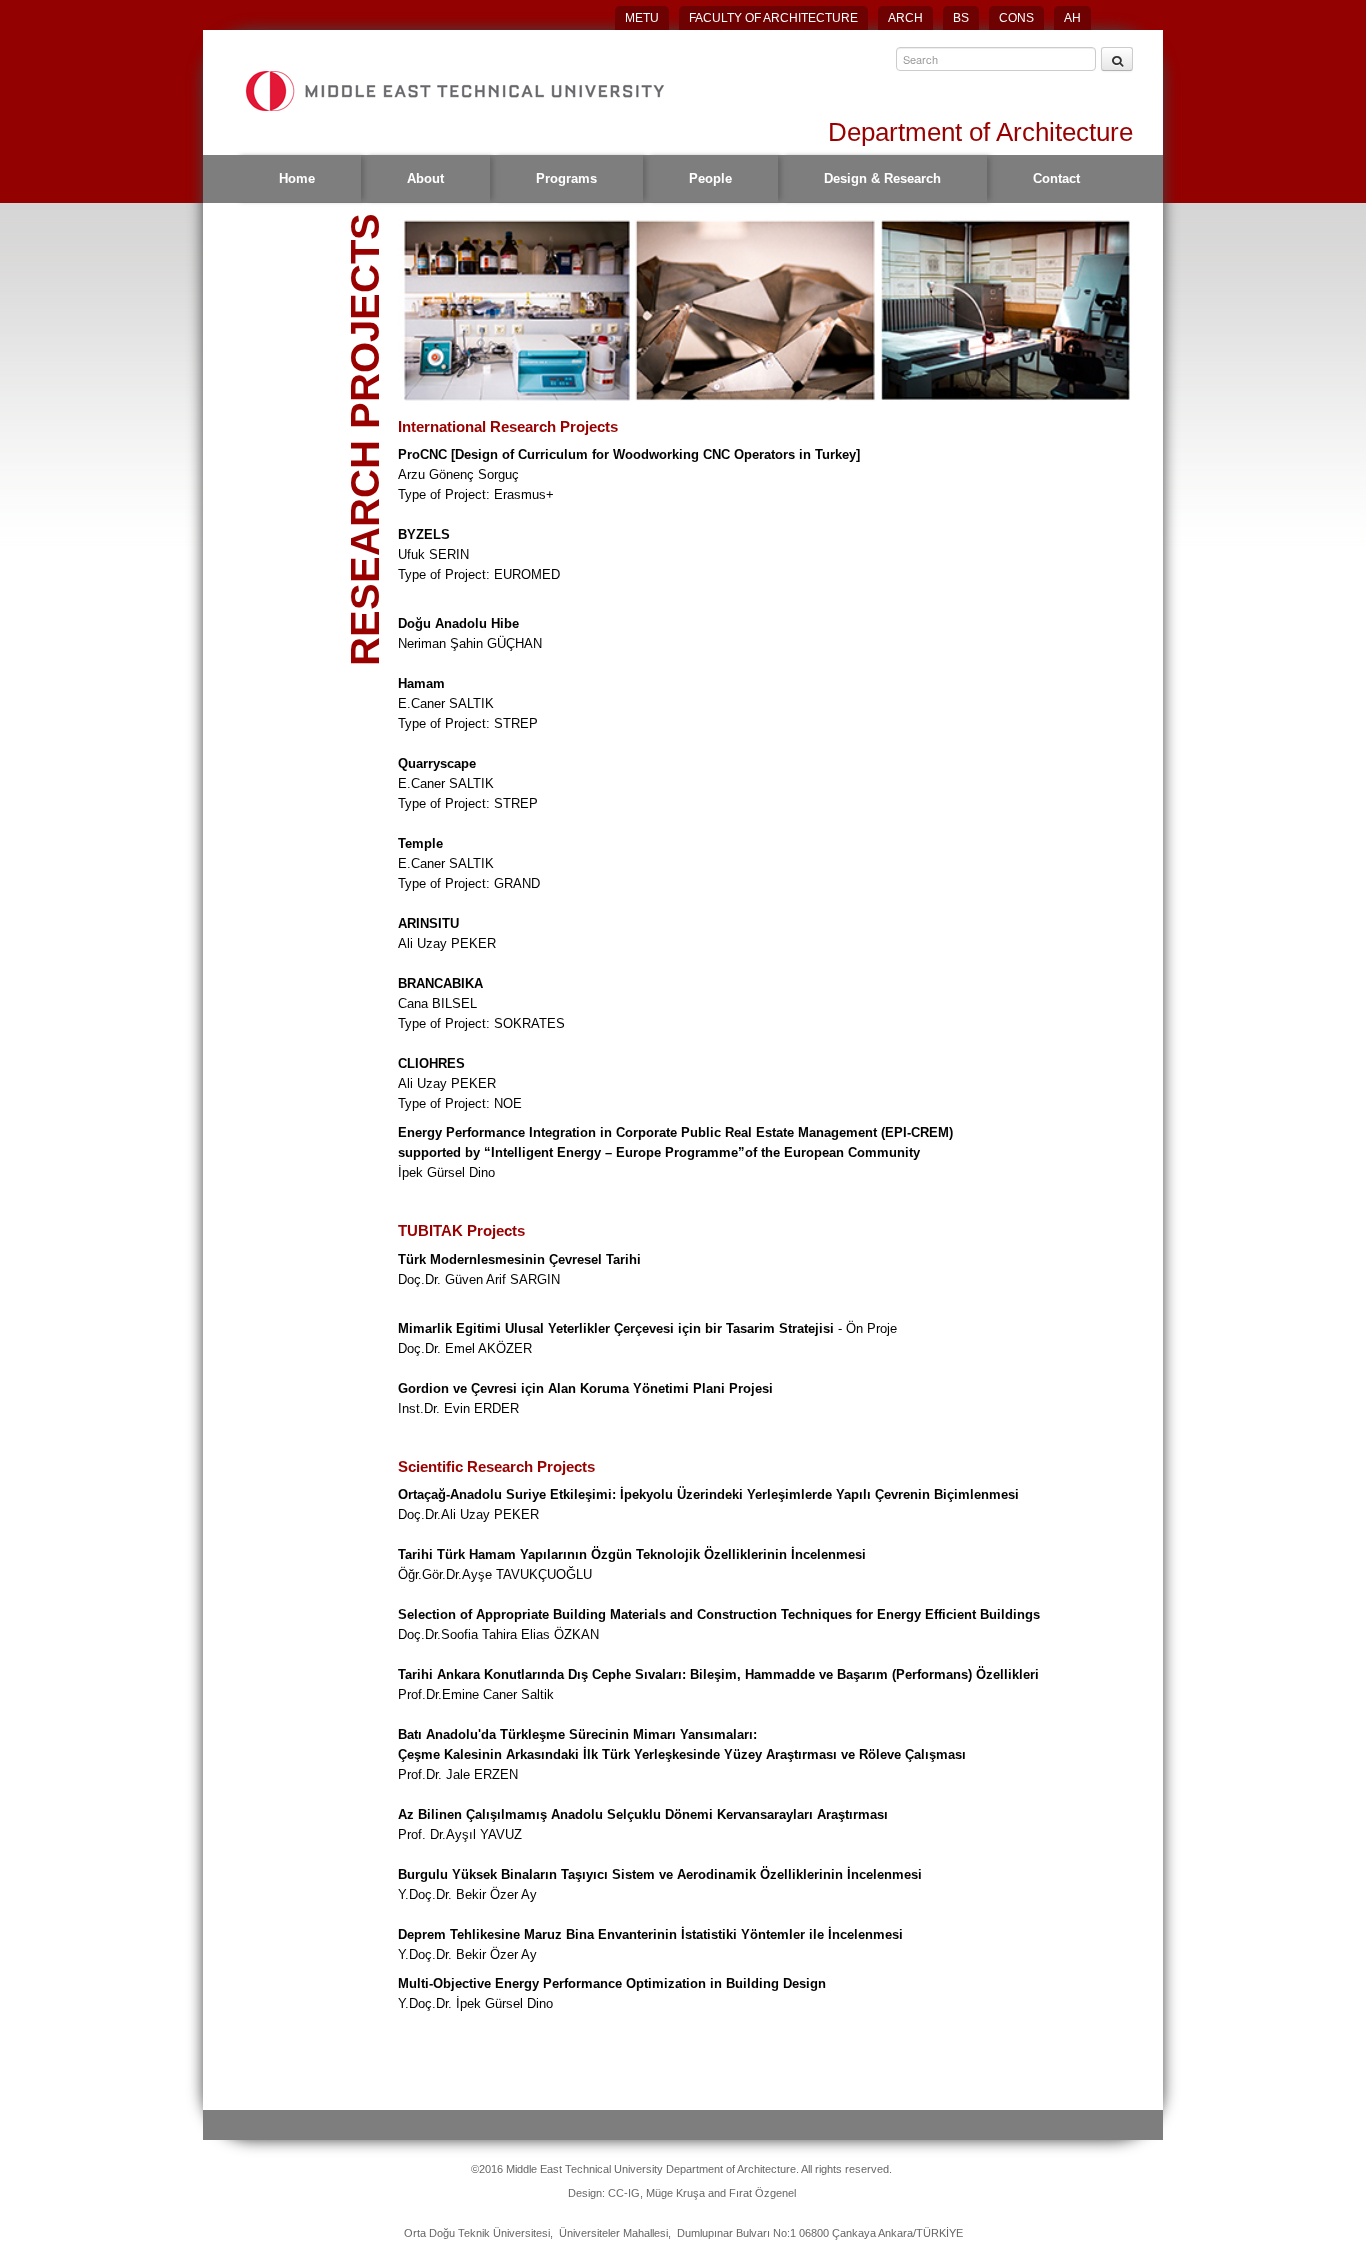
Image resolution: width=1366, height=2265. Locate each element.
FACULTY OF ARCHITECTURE (773, 18)
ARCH (905, 18)
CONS (1016, 18)
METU (642, 18)
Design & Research (882, 178)
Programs (566, 178)
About (425, 178)
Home (297, 178)
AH (1072, 18)
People (710, 178)
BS (961, 18)
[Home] (454, 91)
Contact (1056, 178)
